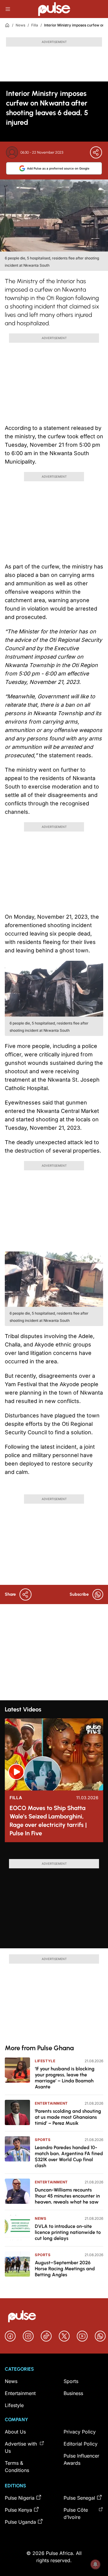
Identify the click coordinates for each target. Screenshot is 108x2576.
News (20, 25)
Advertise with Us (21, 2447)
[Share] (96, 152)
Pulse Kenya (18, 2510)
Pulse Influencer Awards (81, 2459)
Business (73, 2393)
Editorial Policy (81, 2444)
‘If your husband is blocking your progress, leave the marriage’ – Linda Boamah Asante (65, 2078)
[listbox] (54, 1853)
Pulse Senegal (79, 2498)
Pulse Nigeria (20, 2498)
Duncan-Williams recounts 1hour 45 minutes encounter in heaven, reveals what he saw (67, 2196)
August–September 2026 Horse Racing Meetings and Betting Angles (65, 2269)
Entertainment (51, 2103)
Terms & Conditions (17, 2467)
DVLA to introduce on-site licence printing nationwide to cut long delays (68, 2232)
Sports (43, 2140)
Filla (35, 25)
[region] (54, 1853)
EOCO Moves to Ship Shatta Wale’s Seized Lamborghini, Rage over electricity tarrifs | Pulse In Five (48, 1821)
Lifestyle (45, 2061)
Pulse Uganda (20, 2522)
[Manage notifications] (95, 2564)
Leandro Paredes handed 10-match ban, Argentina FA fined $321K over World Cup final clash (69, 2156)
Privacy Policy (80, 2432)
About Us (15, 2432)
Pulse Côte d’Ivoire (76, 2513)
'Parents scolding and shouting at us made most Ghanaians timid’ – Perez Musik (68, 2117)
